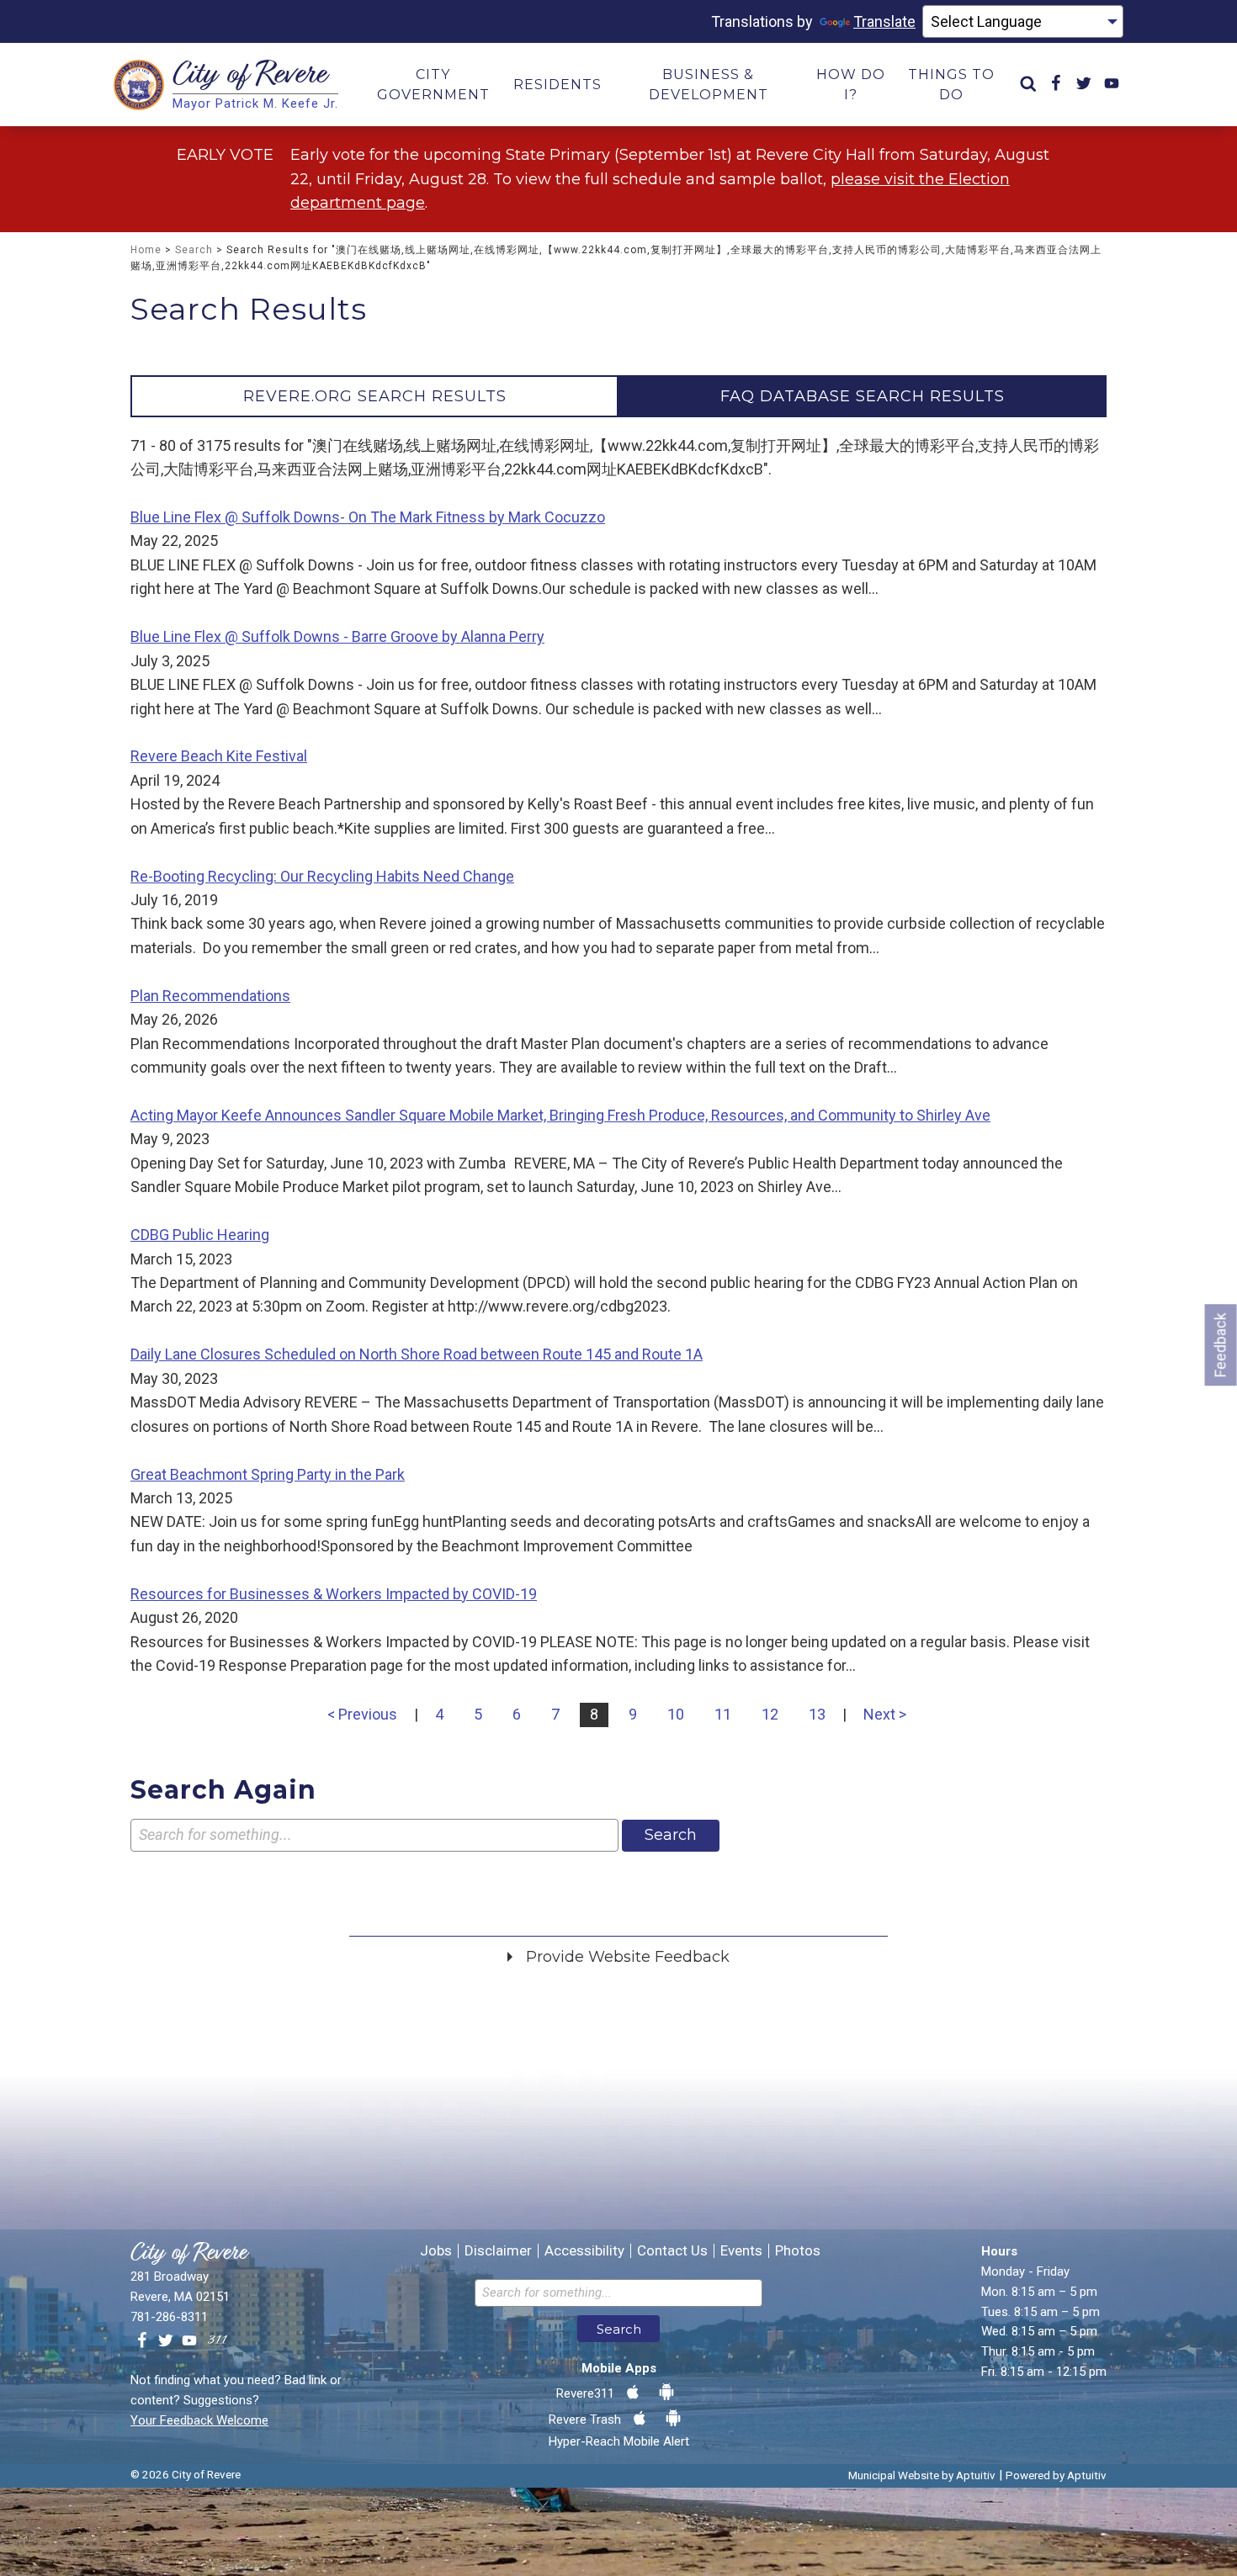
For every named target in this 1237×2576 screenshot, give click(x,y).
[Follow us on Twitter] (166, 2341)
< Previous (362, 1714)
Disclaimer (498, 2251)
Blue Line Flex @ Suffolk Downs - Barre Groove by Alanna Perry (337, 636)
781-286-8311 (169, 2317)
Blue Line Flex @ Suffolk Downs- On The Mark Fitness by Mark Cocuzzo (368, 517)
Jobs (436, 2251)
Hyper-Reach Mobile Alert (619, 2441)
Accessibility (584, 2251)
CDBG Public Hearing (200, 1235)
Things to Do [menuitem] (951, 85)
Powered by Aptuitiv (1056, 2475)
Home (146, 250)
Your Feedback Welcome (199, 2420)
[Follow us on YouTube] (189, 2341)
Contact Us (672, 2251)
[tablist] (618, 396)
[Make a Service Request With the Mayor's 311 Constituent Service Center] (217, 2341)
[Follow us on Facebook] (142, 2341)
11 (723, 1714)
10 (676, 1714)
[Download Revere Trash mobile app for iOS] (640, 2419)
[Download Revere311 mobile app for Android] (666, 2393)
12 (770, 1714)
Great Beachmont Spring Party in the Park (268, 1474)
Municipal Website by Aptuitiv (922, 2475)
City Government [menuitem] (433, 85)
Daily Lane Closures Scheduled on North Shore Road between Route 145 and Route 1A (417, 1354)
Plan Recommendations (210, 996)
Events (741, 2251)
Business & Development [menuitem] (709, 85)
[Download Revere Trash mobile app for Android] (673, 2419)
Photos (798, 2251)
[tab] (374, 396)
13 (817, 1714)
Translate (884, 21)
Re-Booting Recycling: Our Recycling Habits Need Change (322, 876)
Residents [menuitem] (557, 85)
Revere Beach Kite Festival (219, 756)
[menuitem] (1028, 85)
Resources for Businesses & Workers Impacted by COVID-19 (334, 1594)
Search (194, 250)
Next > (885, 1714)
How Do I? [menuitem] (851, 85)
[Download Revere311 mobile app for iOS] (633, 2393)
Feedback (1221, 1345)
